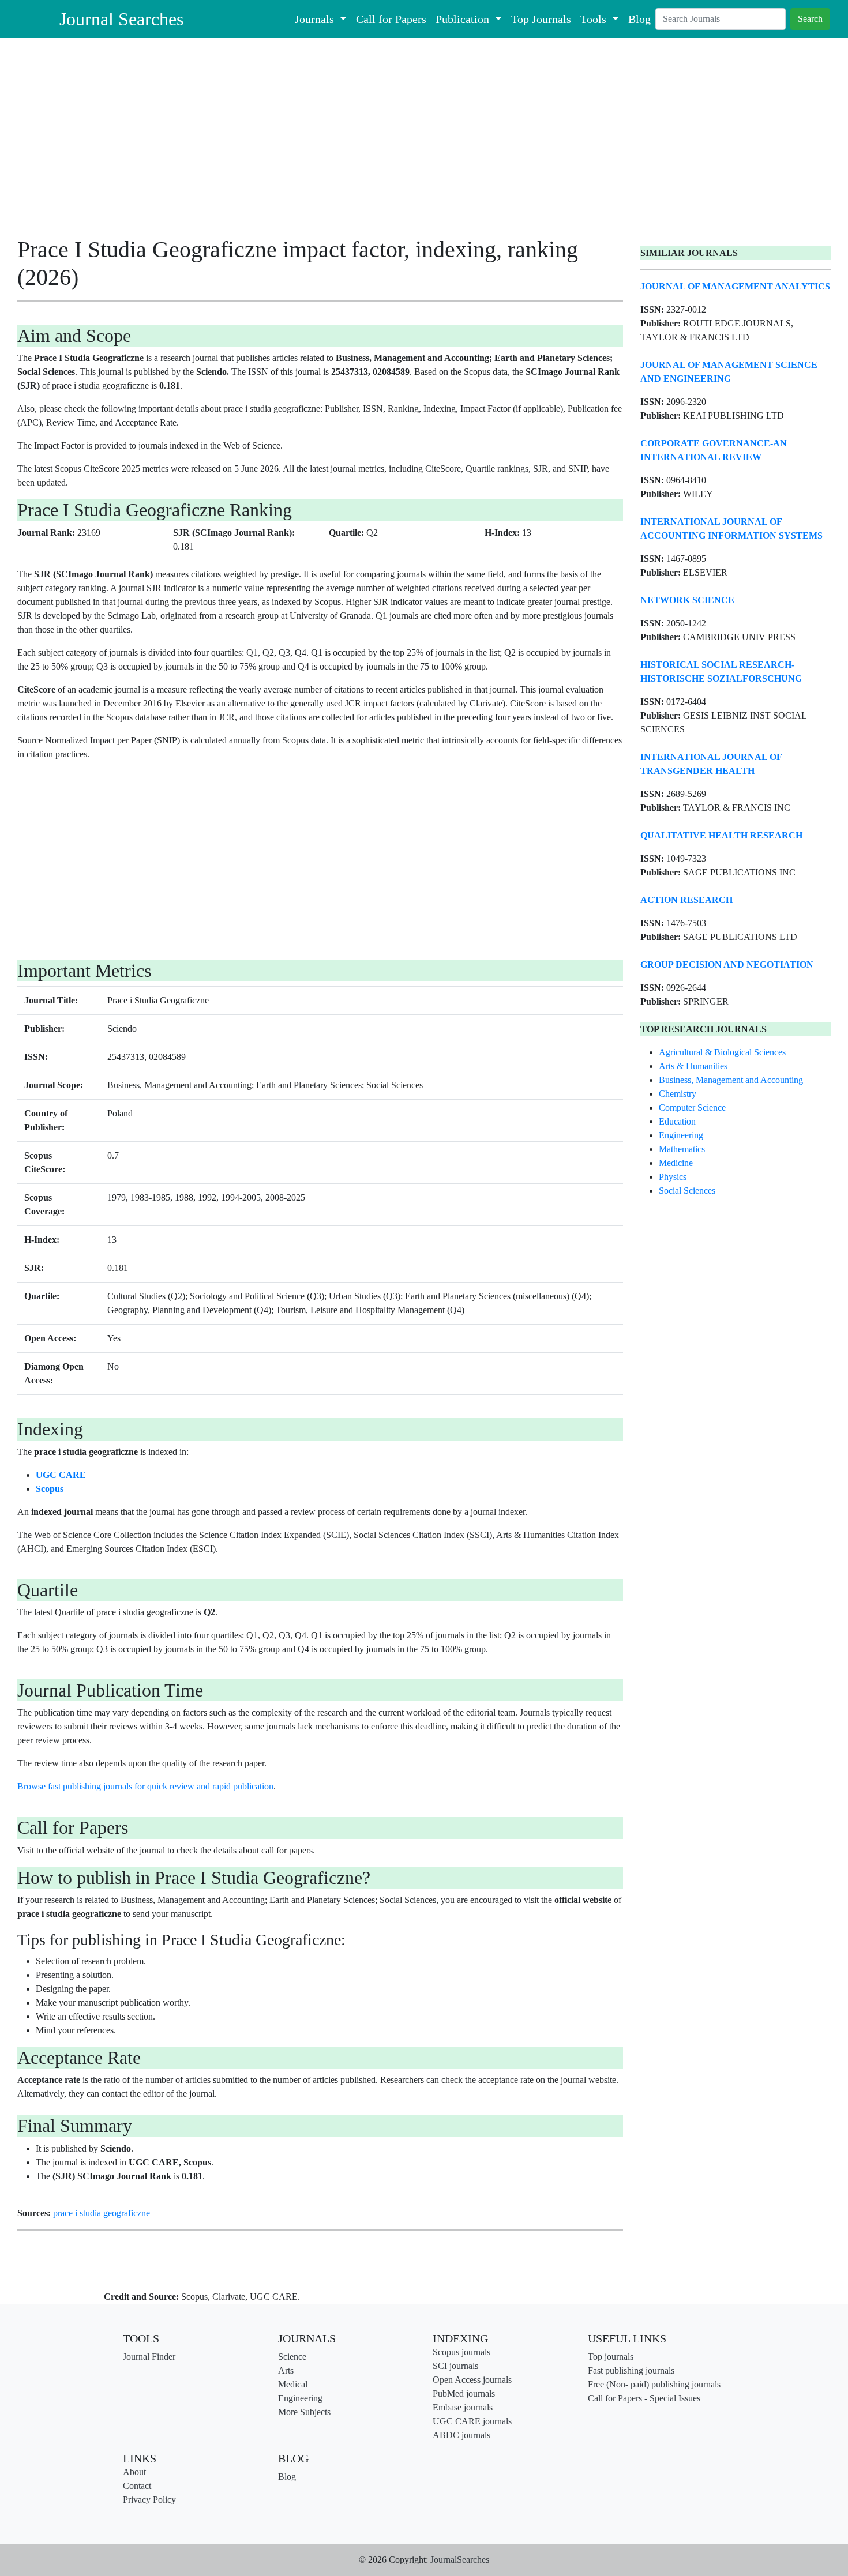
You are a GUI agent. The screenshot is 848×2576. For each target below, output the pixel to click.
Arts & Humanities (693, 1066)
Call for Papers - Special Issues (644, 2398)
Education (677, 1121)
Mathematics (682, 1149)
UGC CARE (61, 1475)
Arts (286, 2370)
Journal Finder (149, 2357)
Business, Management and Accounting (731, 1080)
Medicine (676, 1163)
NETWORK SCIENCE (687, 600)
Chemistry (678, 1094)
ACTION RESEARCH (686, 900)
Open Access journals (472, 2380)
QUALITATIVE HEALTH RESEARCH (721, 835)
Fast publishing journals (631, 2370)
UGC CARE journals (472, 2421)
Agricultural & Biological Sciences (722, 1052)
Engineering (681, 1135)
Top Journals (541, 19)
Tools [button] (595, 19)
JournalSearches (460, 2560)
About (134, 2472)
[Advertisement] (320, 141)
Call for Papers (391, 19)
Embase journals (463, 2407)
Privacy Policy (149, 2500)
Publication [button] (464, 19)
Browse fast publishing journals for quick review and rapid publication (145, 1786)
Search (810, 19)
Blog (639, 19)
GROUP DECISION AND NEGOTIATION (727, 964)
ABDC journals (461, 2435)
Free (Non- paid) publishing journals (654, 2384)
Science (292, 2357)
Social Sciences (687, 1191)
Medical (293, 2384)
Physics (673, 1177)
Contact (137, 2486)
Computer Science (692, 1108)
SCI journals (455, 2366)
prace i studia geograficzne (102, 2213)
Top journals (611, 2357)
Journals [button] (316, 19)
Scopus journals (461, 2352)
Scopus (50, 1489)
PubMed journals (464, 2393)
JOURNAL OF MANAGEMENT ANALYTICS (735, 286)
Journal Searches (121, 19)
